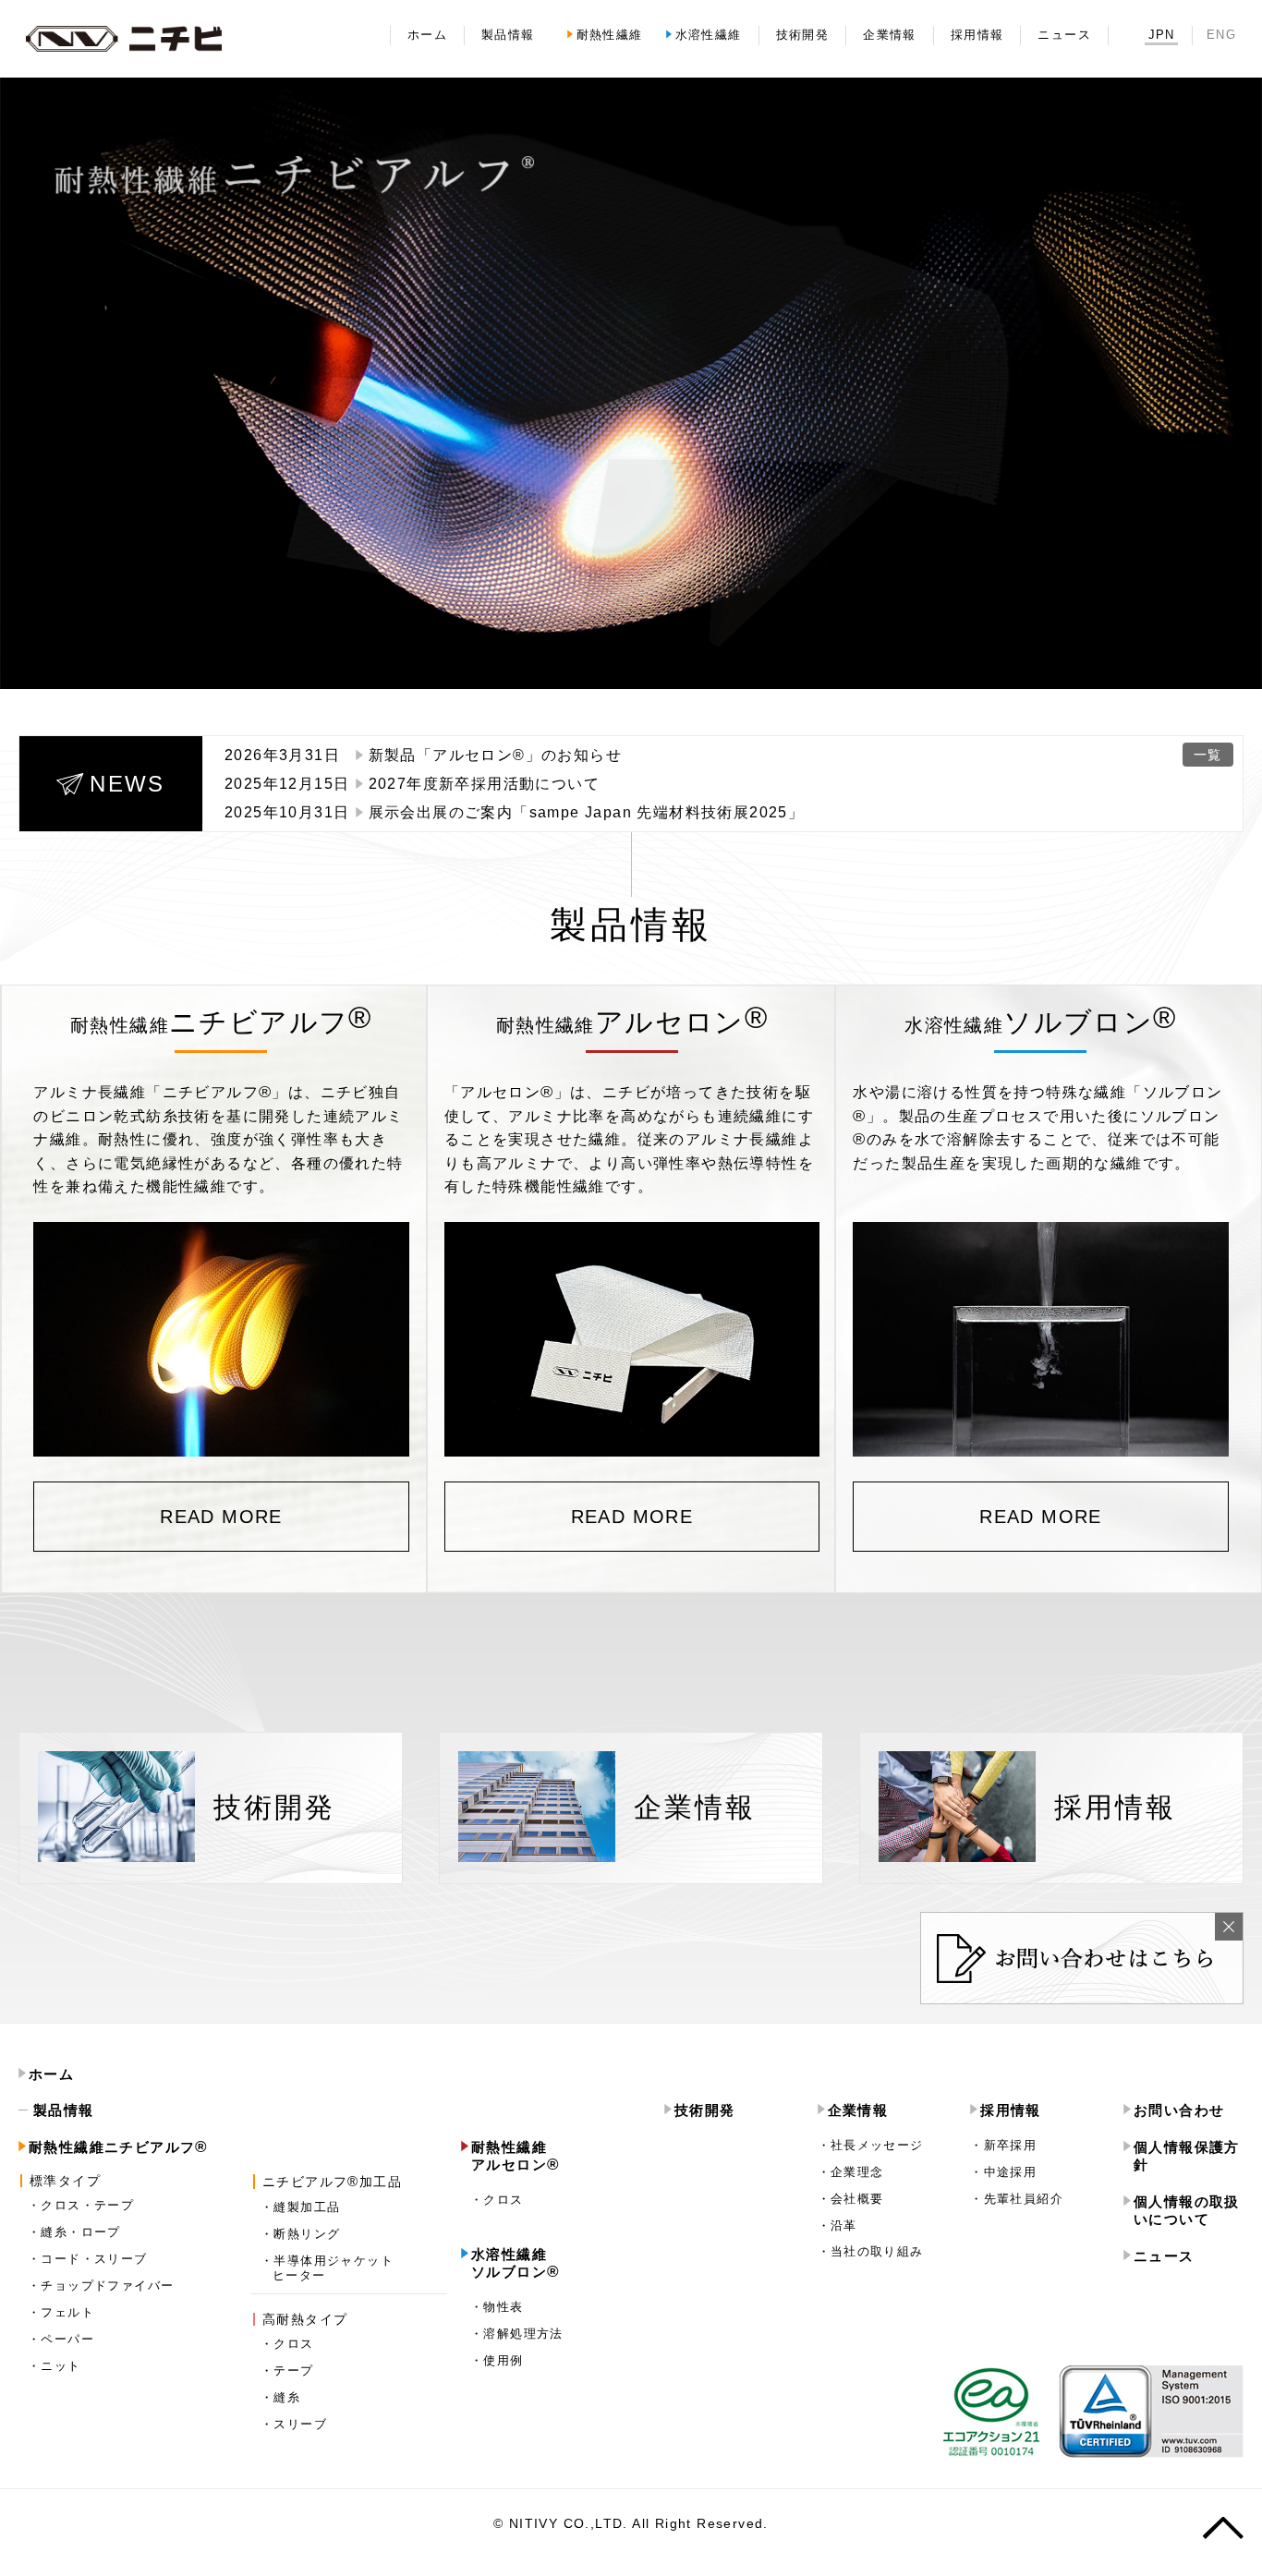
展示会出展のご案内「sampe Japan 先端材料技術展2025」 (587, 812)
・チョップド (101, 2286)
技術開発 (705, 2110)
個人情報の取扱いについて (1187, 2211)
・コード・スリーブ (88, 2259)
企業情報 (858, 2110)
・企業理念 (851, 2172)
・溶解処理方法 (517, 2334)
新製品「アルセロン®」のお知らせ (495, 755)
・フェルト (61, 2312)
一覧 (1208, 755)
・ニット (55, 2366)
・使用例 (497, 2360)
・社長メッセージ (871, 2145)
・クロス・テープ (81, 2205)
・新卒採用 (1003, 2145)
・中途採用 (1003, 2172)
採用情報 (1011, 2110)
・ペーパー (61, 2339)
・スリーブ (294, 2424)
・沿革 (837, 2225)
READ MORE (221, 1517)
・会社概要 (851, 2199)
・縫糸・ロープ (74, 2232)
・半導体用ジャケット (327, 2268)
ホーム (51, 2074)
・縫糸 (280, 2397)
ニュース (1164, 2256)
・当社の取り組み (871, 2251)
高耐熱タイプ (305, 2319)
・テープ (287, 2370)
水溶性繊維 (516, 2263)
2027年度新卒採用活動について (484, 784)
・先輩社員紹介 (1017, 2199)
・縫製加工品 (300, 2207)
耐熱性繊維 (119, 2147)
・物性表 (497, 2307)
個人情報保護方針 (1187, 2156)
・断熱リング (300, 2234)
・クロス (287, 2344)
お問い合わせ (1179, 2110)
